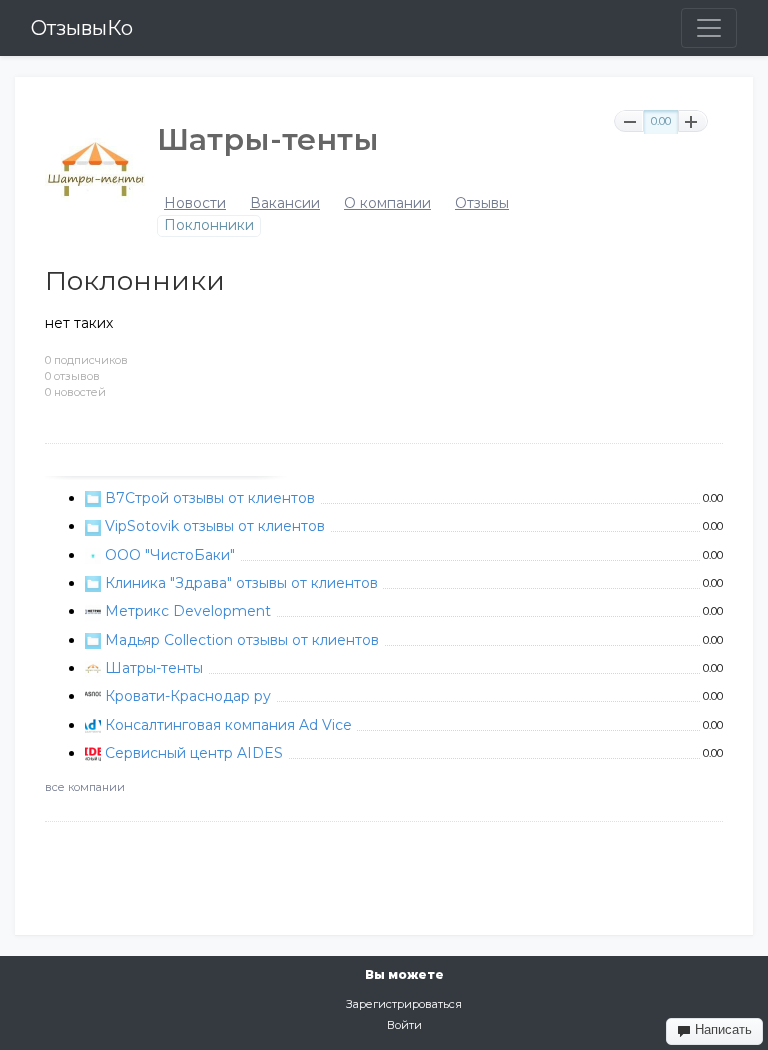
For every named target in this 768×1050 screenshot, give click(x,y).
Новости (195, 203)
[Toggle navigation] (709, 28)
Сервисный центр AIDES (194, 753)
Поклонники (209, 225)
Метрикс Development (188, 611)
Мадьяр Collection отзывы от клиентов (242, 640)
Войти (404, 1025)
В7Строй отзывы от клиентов (210, 498)
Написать (721, 1029)
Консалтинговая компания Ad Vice (228, 725)
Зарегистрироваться (404, 1004)
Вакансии (285, 203)
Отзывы (482, 203)
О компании (387, 203)
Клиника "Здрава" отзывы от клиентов (241, 583)
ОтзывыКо (82, 28)
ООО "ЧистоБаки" (170, 555)
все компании (85, 787)
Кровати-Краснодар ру (188, 696)
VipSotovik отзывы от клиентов (215, 526)
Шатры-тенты (154, 668)
